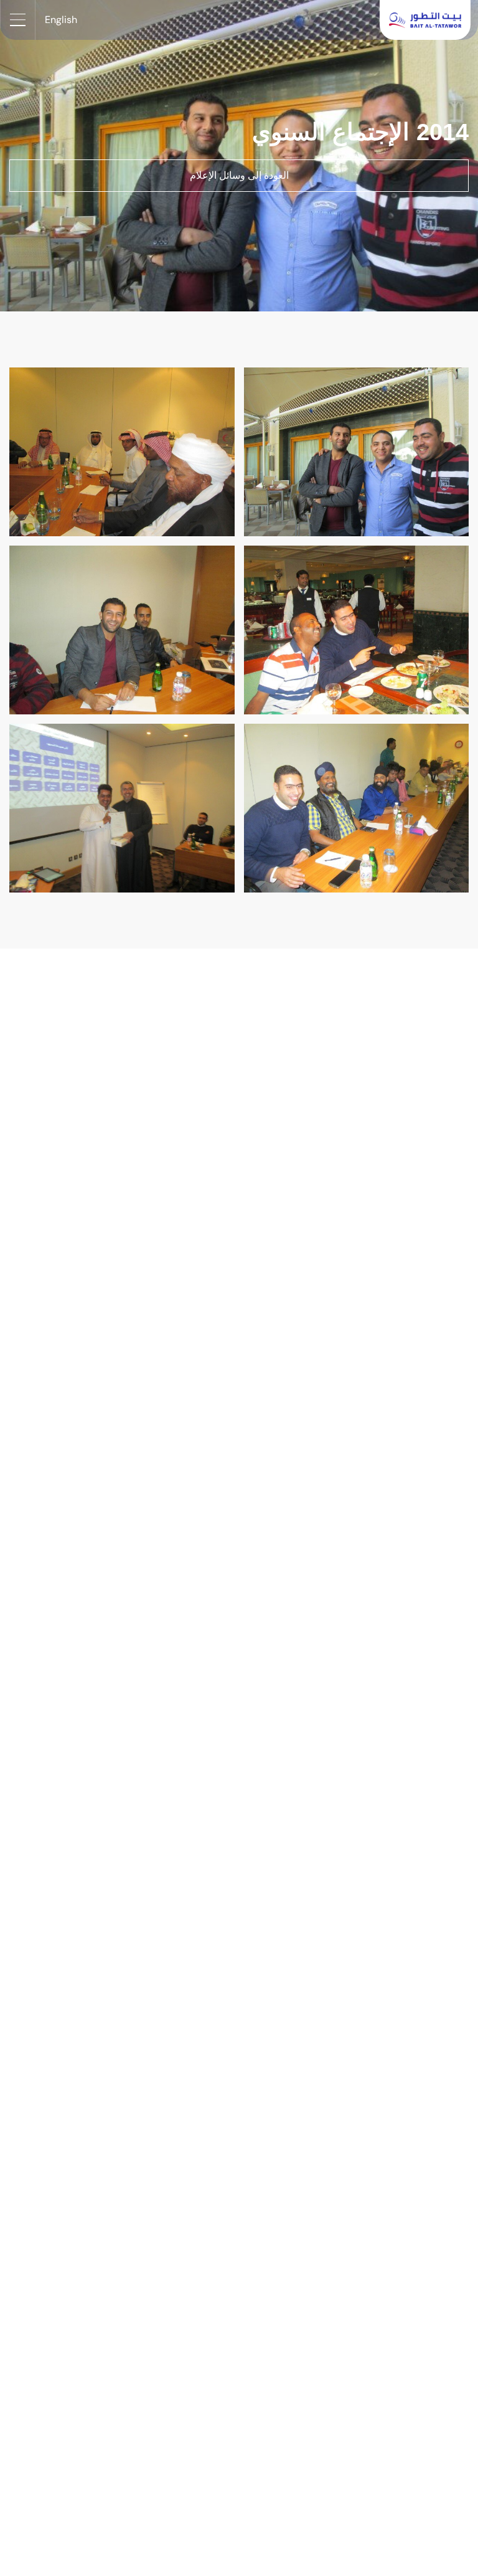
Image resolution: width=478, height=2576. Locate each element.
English (61, 20)
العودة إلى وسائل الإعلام (239, 175)
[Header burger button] (17, 20)
